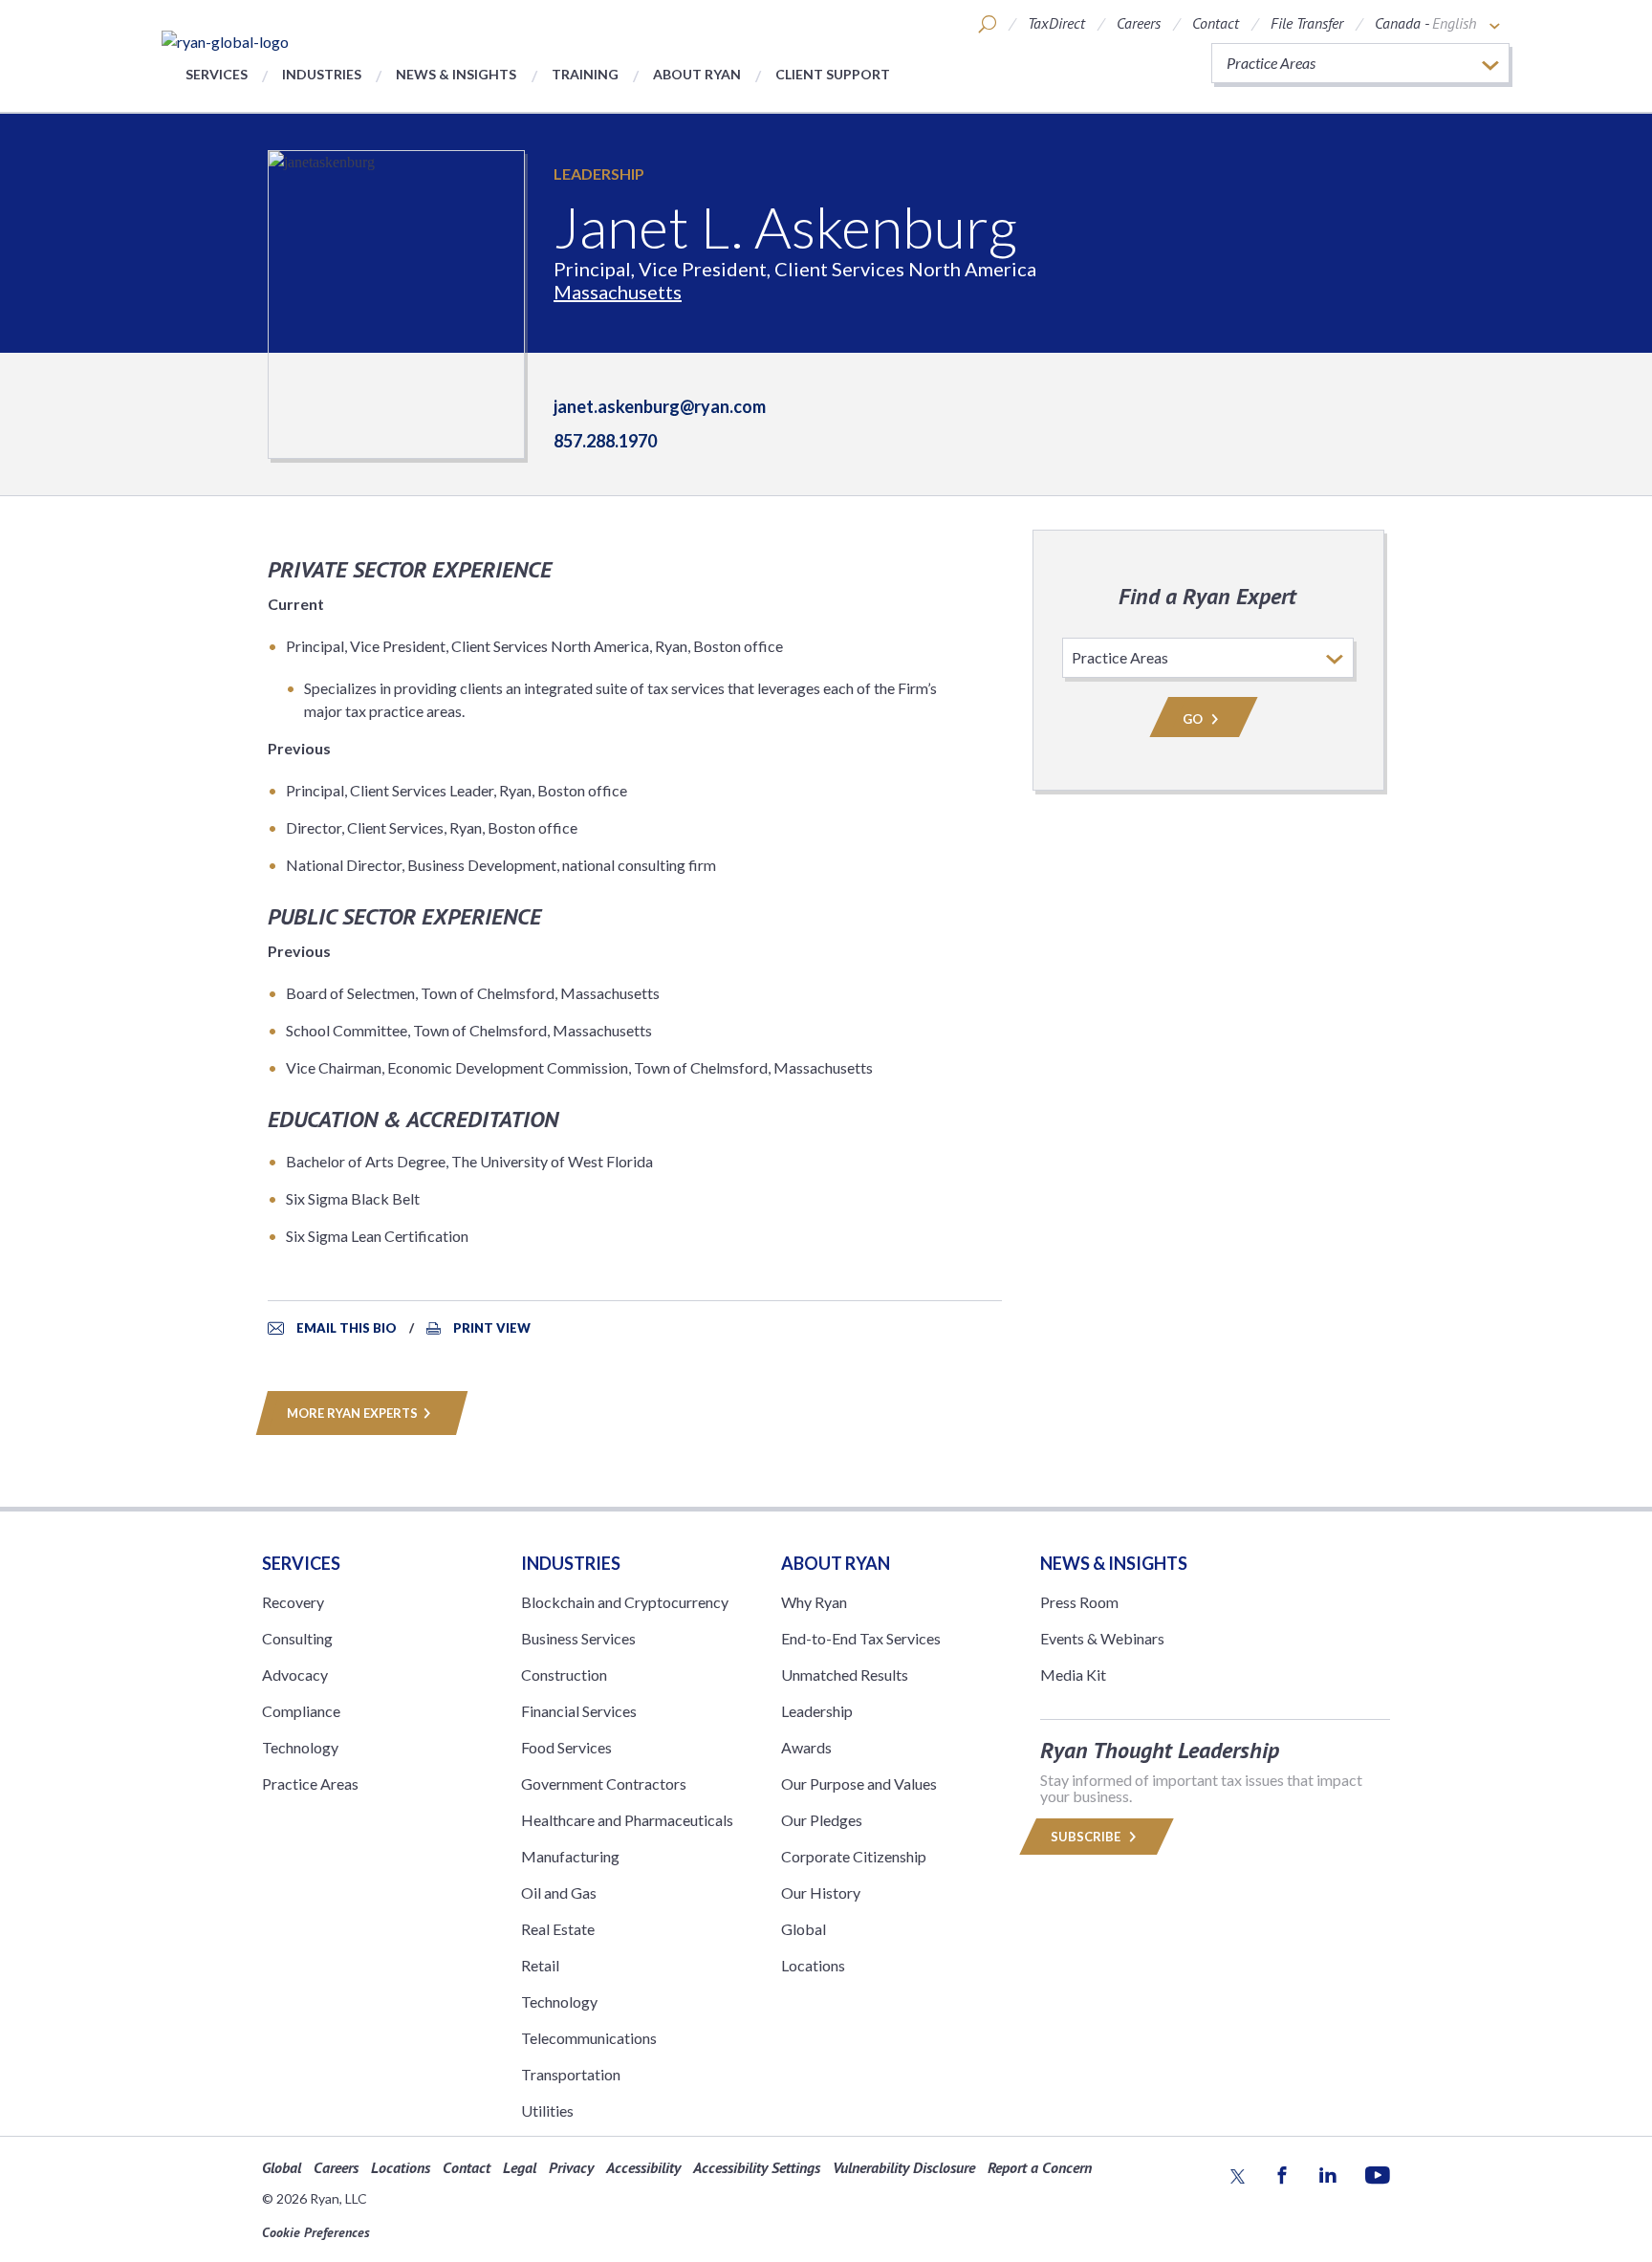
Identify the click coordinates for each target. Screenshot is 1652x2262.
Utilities (547, 2110)
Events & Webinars (1102, 1638)
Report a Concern (1040, 2167)
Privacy (571, 2167)
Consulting (297, 1638)
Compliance (301, 1711)
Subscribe (1087, 1837)
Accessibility (643, 2167)
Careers (1139, 23)
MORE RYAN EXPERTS (352, 1413)
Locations (813, 1965)
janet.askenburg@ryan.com (660, 406)
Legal (520, 2167)
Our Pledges (822, 1820)
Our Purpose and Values (859, 1783)
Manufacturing (570, 1856)
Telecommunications (589, 2038)
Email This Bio (347, 1328)
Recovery (293, 1602)
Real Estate (558, 1929)
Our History (821, 1892)
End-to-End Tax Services (861, 1638)
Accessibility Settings (757, 2167)
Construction (564, 1675)
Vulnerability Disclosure (904, 2167)
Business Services (578, 1638)
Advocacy (295, 1675)
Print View (492, 1328)
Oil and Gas (559, 1892)
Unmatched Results (845, 1675)
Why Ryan (814, 1602)
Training (585, 74)
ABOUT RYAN (836, 1563)
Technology (300, 1747)
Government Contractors (604, 1783)
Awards (806, 1747)
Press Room (1079, 1602)
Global (804, 1929)
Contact (1216, 23)
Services (217, 74)
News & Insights (456, 74)
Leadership (599, 174)
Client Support (833, 74)
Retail (540, 1965)
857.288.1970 (605, 441)
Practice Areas (310, 1783)
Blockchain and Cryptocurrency (625, 1602)
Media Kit (1073, 1675)
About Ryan (697, 74)
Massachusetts (618, 292)
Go (1194, 719)
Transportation (571, 2074)
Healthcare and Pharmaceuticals (627, 1820)
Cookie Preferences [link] (316, 2232)
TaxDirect (1056, 23)
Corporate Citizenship (854, 1856)
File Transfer (1307, 23)
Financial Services (579, 1711)
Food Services (566, 1747)
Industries (322, 74)
